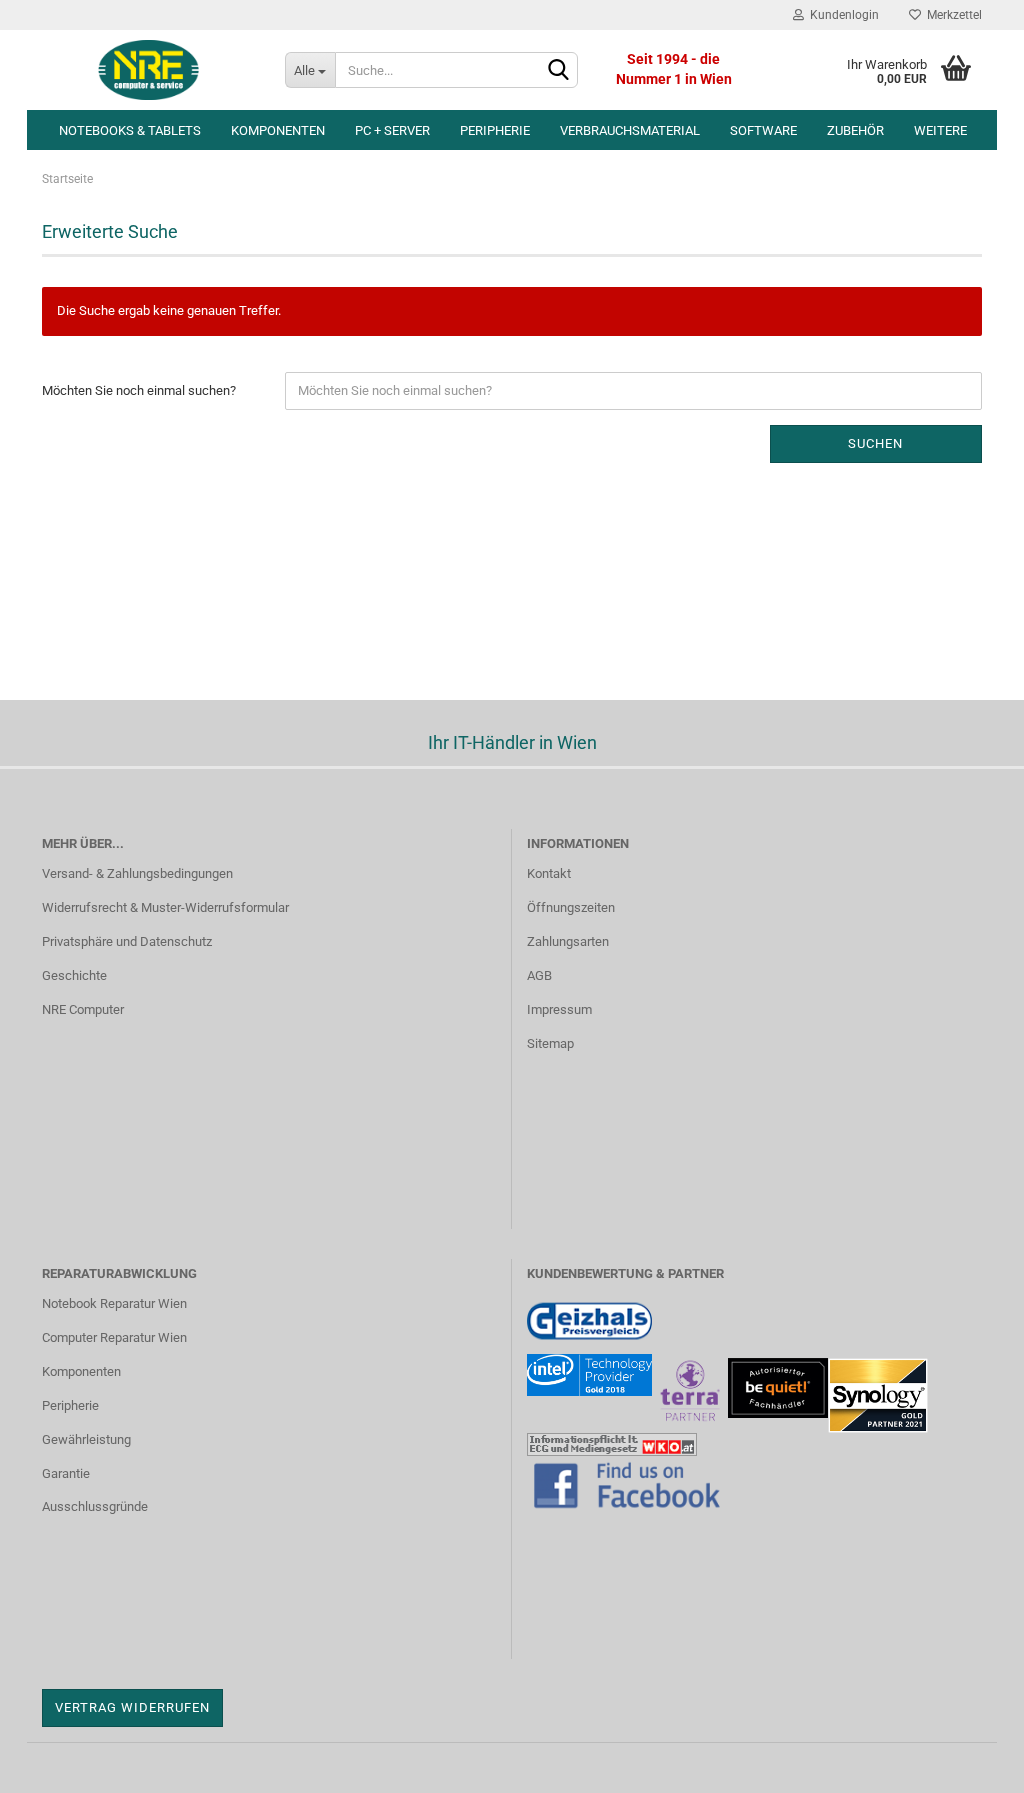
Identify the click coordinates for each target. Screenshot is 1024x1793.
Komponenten (278, 130)
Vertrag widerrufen (132, 1707)
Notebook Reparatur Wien (114, 1303)
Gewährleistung (86, 1439)
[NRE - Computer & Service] (148, 70)
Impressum (559, 1009)
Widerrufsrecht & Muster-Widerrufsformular (165, 907)
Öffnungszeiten (571, 907)
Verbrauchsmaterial (630, 130)
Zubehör (855, 130)
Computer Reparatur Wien (114, 1337)
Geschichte (74, 975)
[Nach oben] (969, 1763)
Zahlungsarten (568, 941)
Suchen (875, 443)
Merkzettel (951, 15)
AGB (539, 975)
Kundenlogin (841, 15)
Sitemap (550, 1043)
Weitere (940, 130)
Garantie (66, 1473)
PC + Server (392, 130)
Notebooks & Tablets (130, 130)
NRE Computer (83, 1009)
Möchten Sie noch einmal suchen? (139, 390)
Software (763, 130)
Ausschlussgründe (95, 1506)
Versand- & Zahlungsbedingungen (137, 873)
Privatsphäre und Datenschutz (127, 941)
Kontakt (549, 873)
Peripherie (495, 130)
